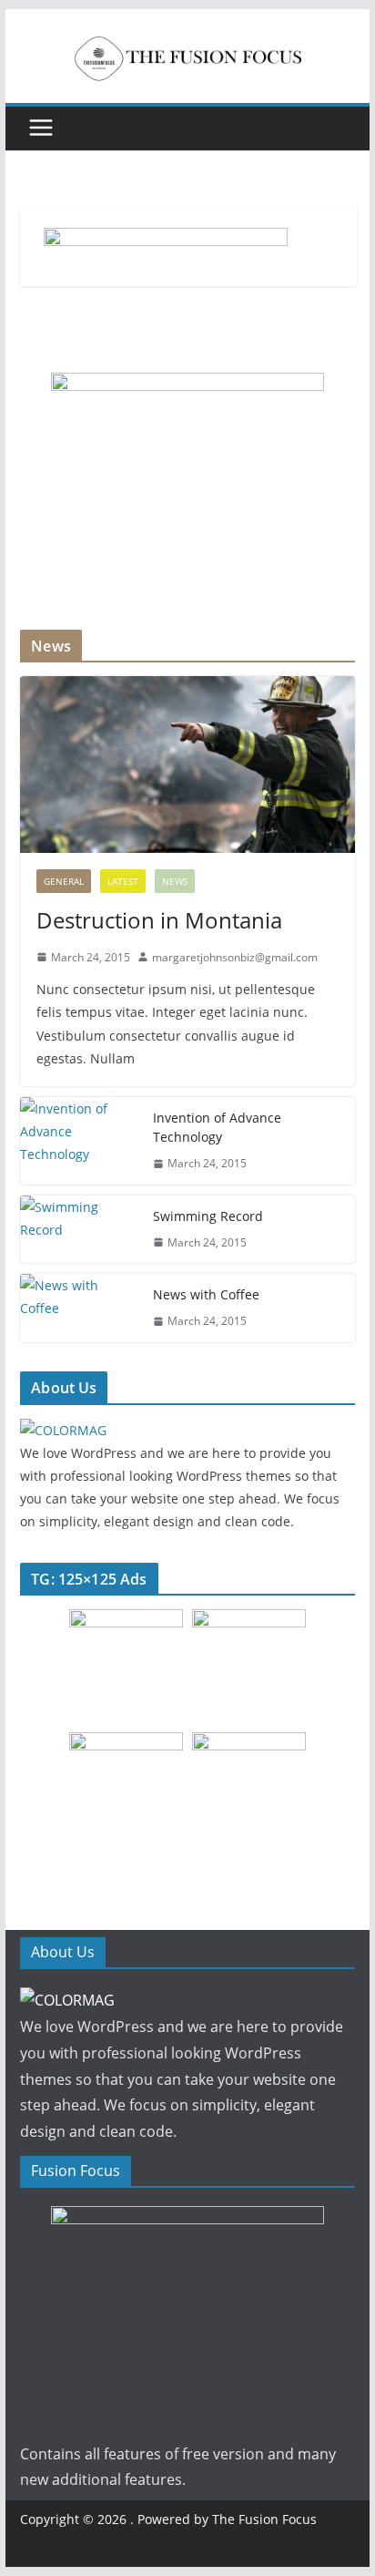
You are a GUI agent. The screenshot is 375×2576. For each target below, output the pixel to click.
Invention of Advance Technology (217, 1127)
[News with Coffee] (79, 1308)
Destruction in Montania (159, 920)
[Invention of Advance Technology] (79, 1141)
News (175, 881)
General (64, 881)
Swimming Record (208, 1216)
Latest (123, 881)
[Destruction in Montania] (187, 764)
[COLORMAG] (63, 1430)
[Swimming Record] (79, 1230)
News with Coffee (206, 1294)
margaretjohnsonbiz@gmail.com (235, 957)
